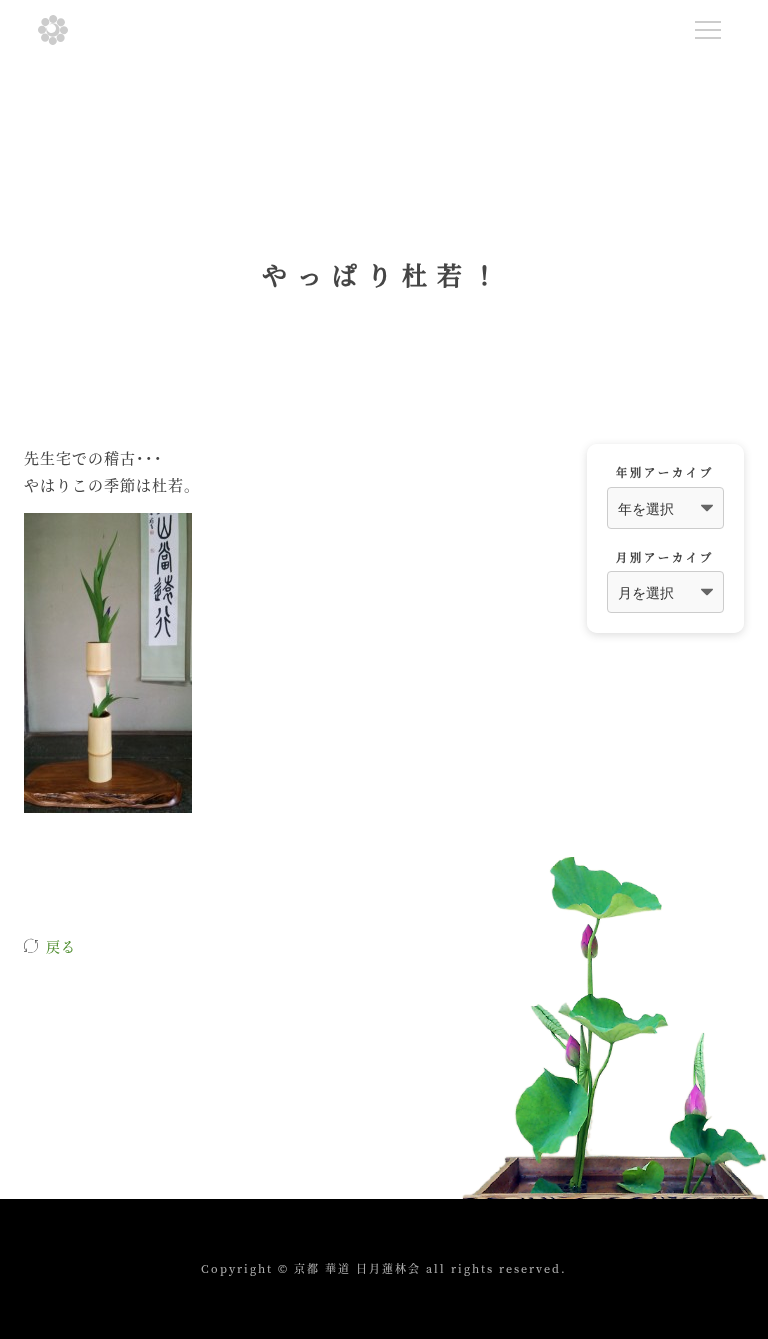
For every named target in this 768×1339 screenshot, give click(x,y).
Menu (708, 30)
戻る (61, 946)
